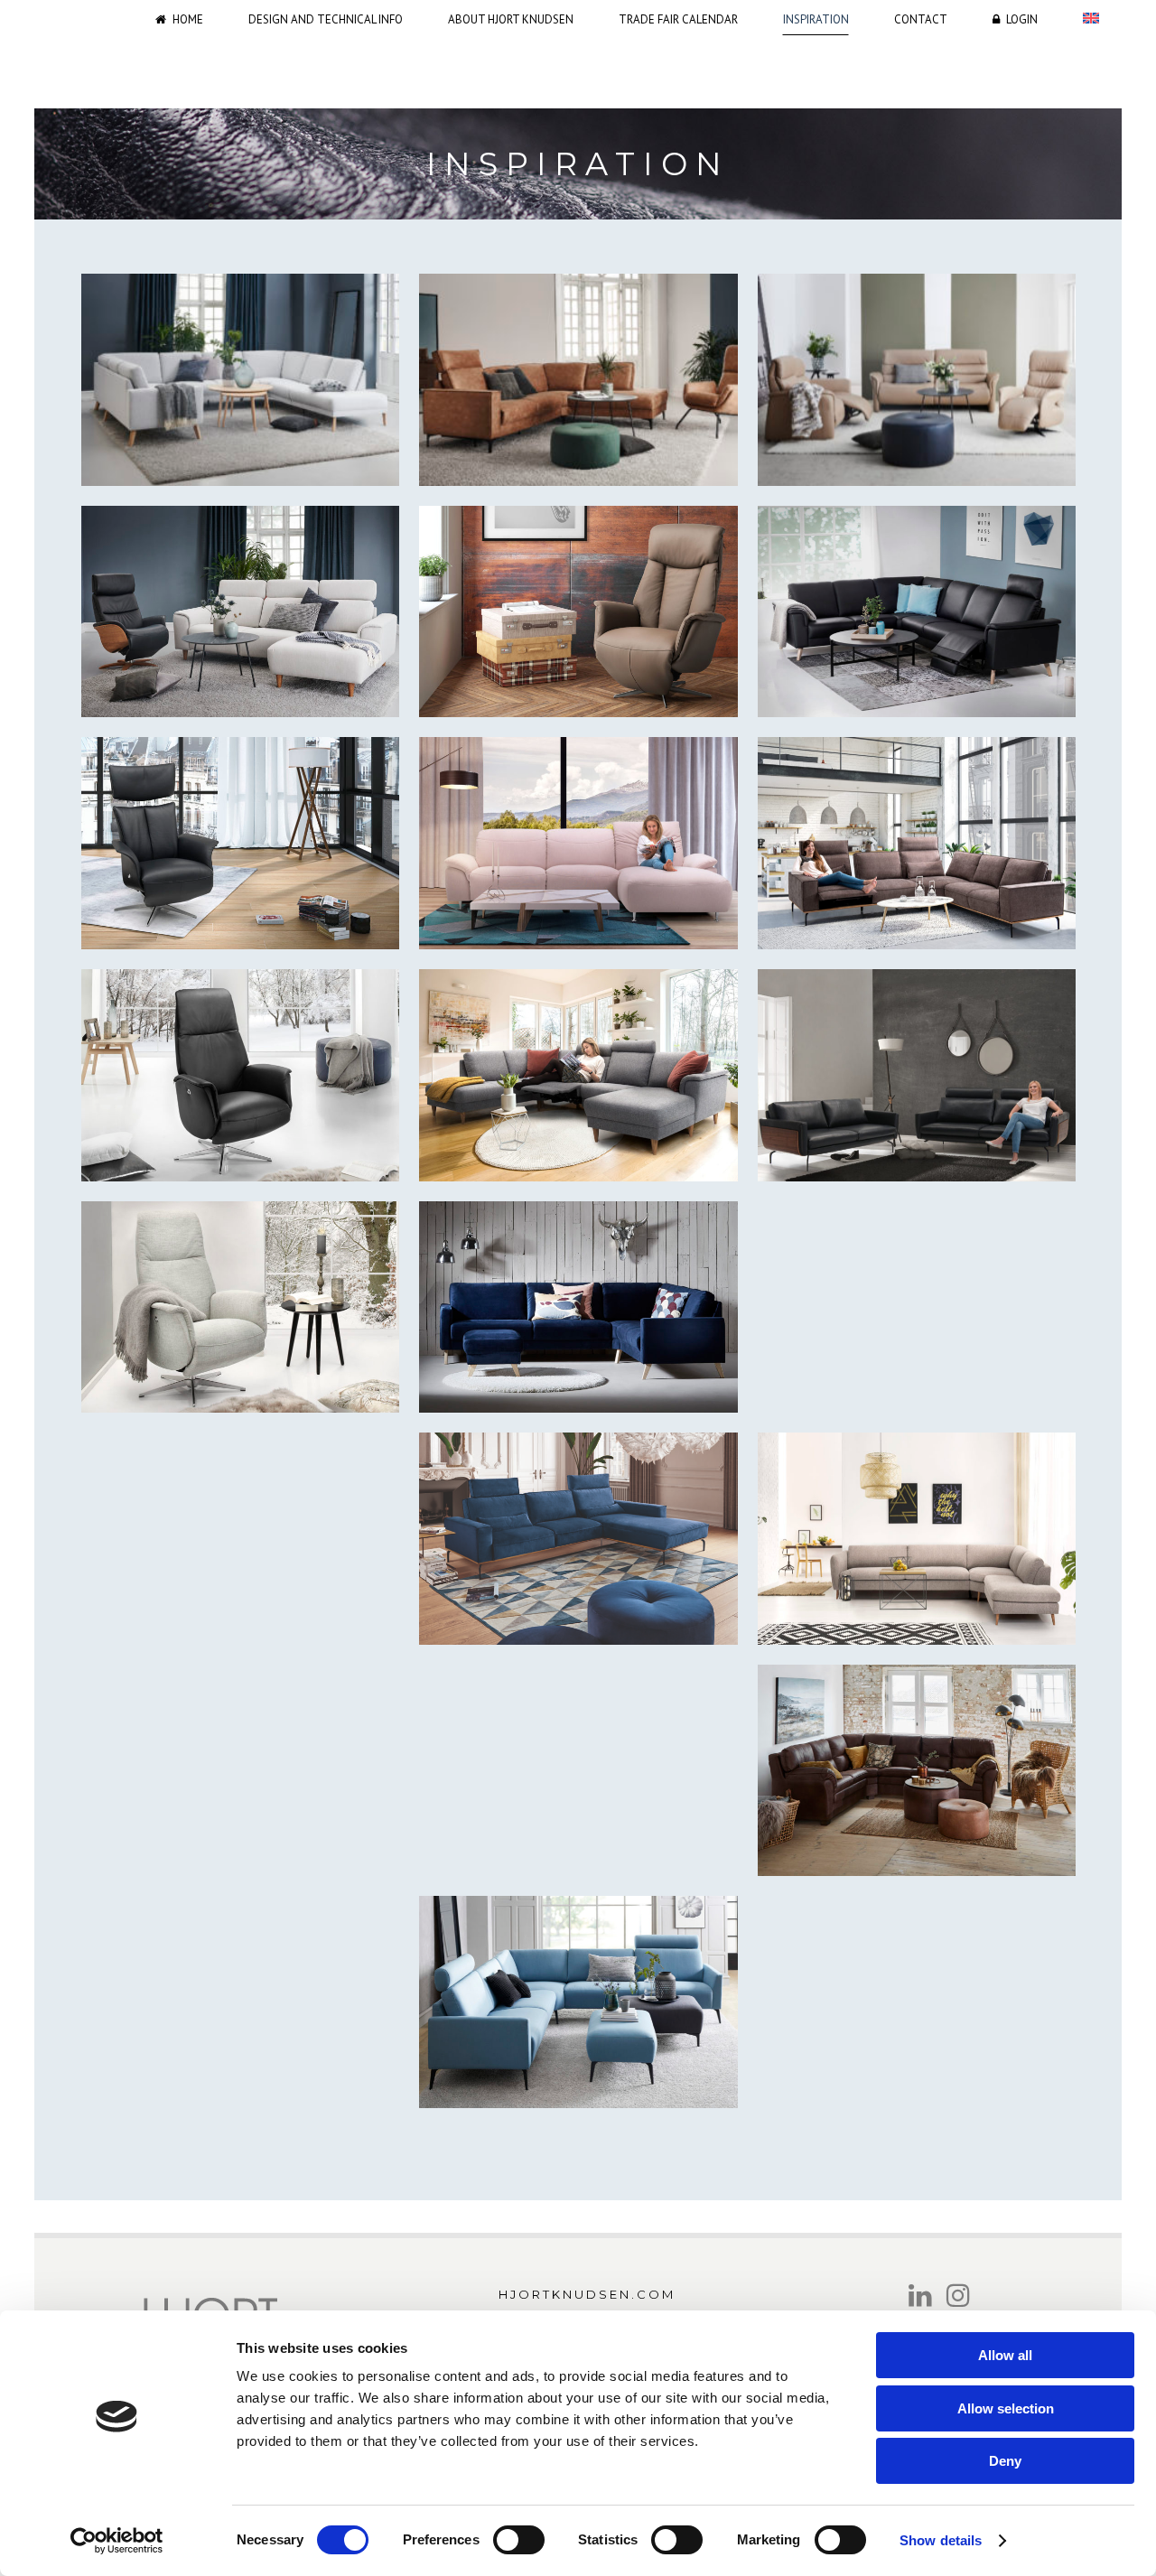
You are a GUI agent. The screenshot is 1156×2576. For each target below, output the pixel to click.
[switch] (519, 2540)
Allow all (1005, 2355)
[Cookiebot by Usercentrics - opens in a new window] (117, 2541)
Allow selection (1006, 2408)
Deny (1005, 2461)
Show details (941, 2540)
